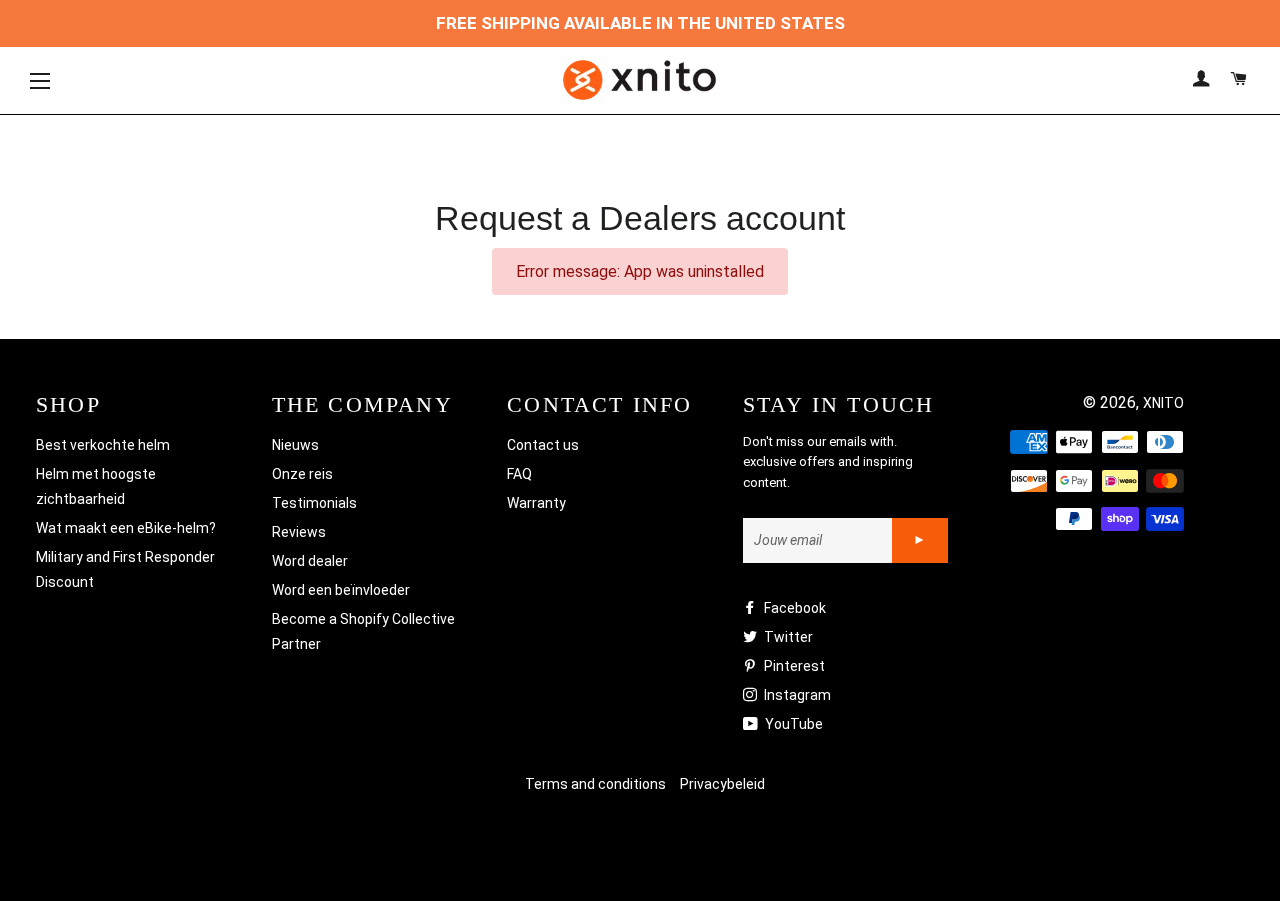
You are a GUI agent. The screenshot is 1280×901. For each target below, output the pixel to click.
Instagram (796, 695)
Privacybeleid (722, 784)
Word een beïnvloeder (341, 590)
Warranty (536, 503)
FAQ (519, 474)
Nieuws (295, 445)
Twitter (787, 637)
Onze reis (302, 474)
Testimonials (314, 503)
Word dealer (310, 561)
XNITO (1163, 403)
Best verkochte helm (103, 445)
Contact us (543, 445)
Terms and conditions (595, 784)
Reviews (299, 532)
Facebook (793, 608)
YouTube (792, 724)
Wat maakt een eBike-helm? (126, 528)
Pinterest (793, 666)
